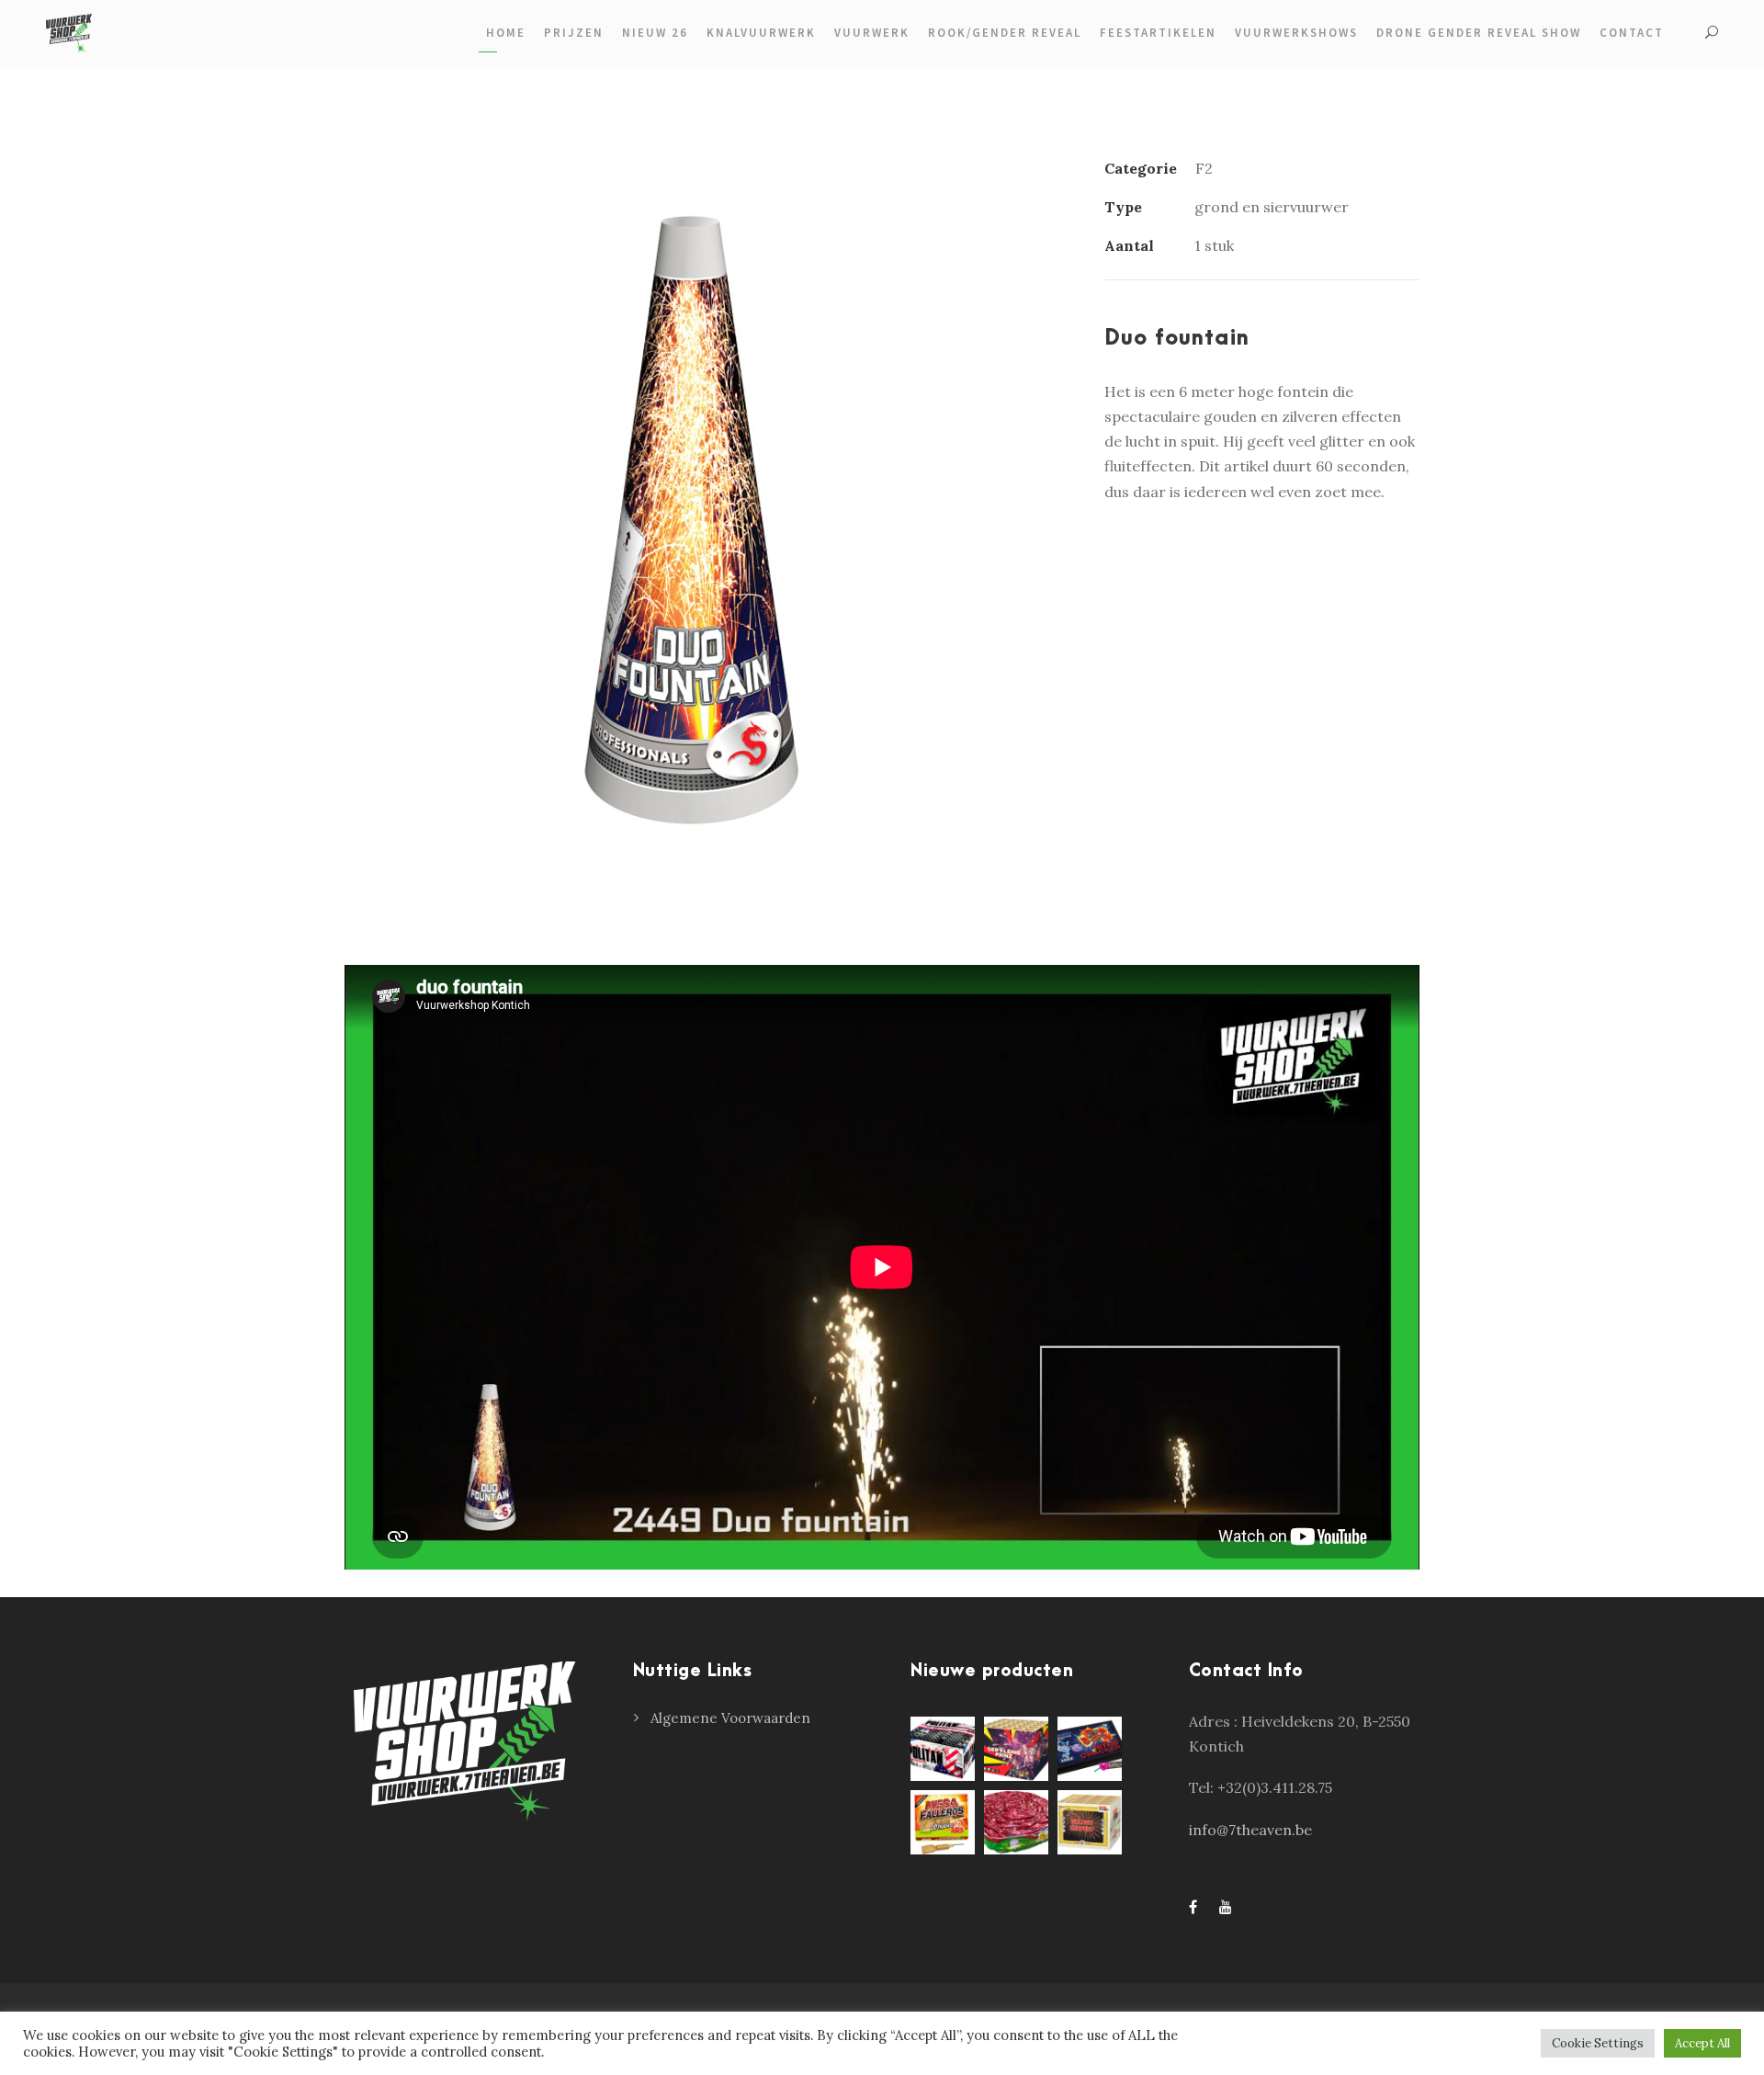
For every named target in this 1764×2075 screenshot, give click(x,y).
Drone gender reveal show (1479, 33)
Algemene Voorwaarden (730, 1718)
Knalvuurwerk (761, 33)
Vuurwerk (872, 33)
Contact (1632, 33)
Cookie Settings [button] (1598, 2043)
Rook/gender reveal (1005, 33)
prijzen (574, 33)
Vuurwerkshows (1296, 33)
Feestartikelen (1158, 33)
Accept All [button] (1702, 2043)
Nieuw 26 (655, 33)
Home (506, 33)
